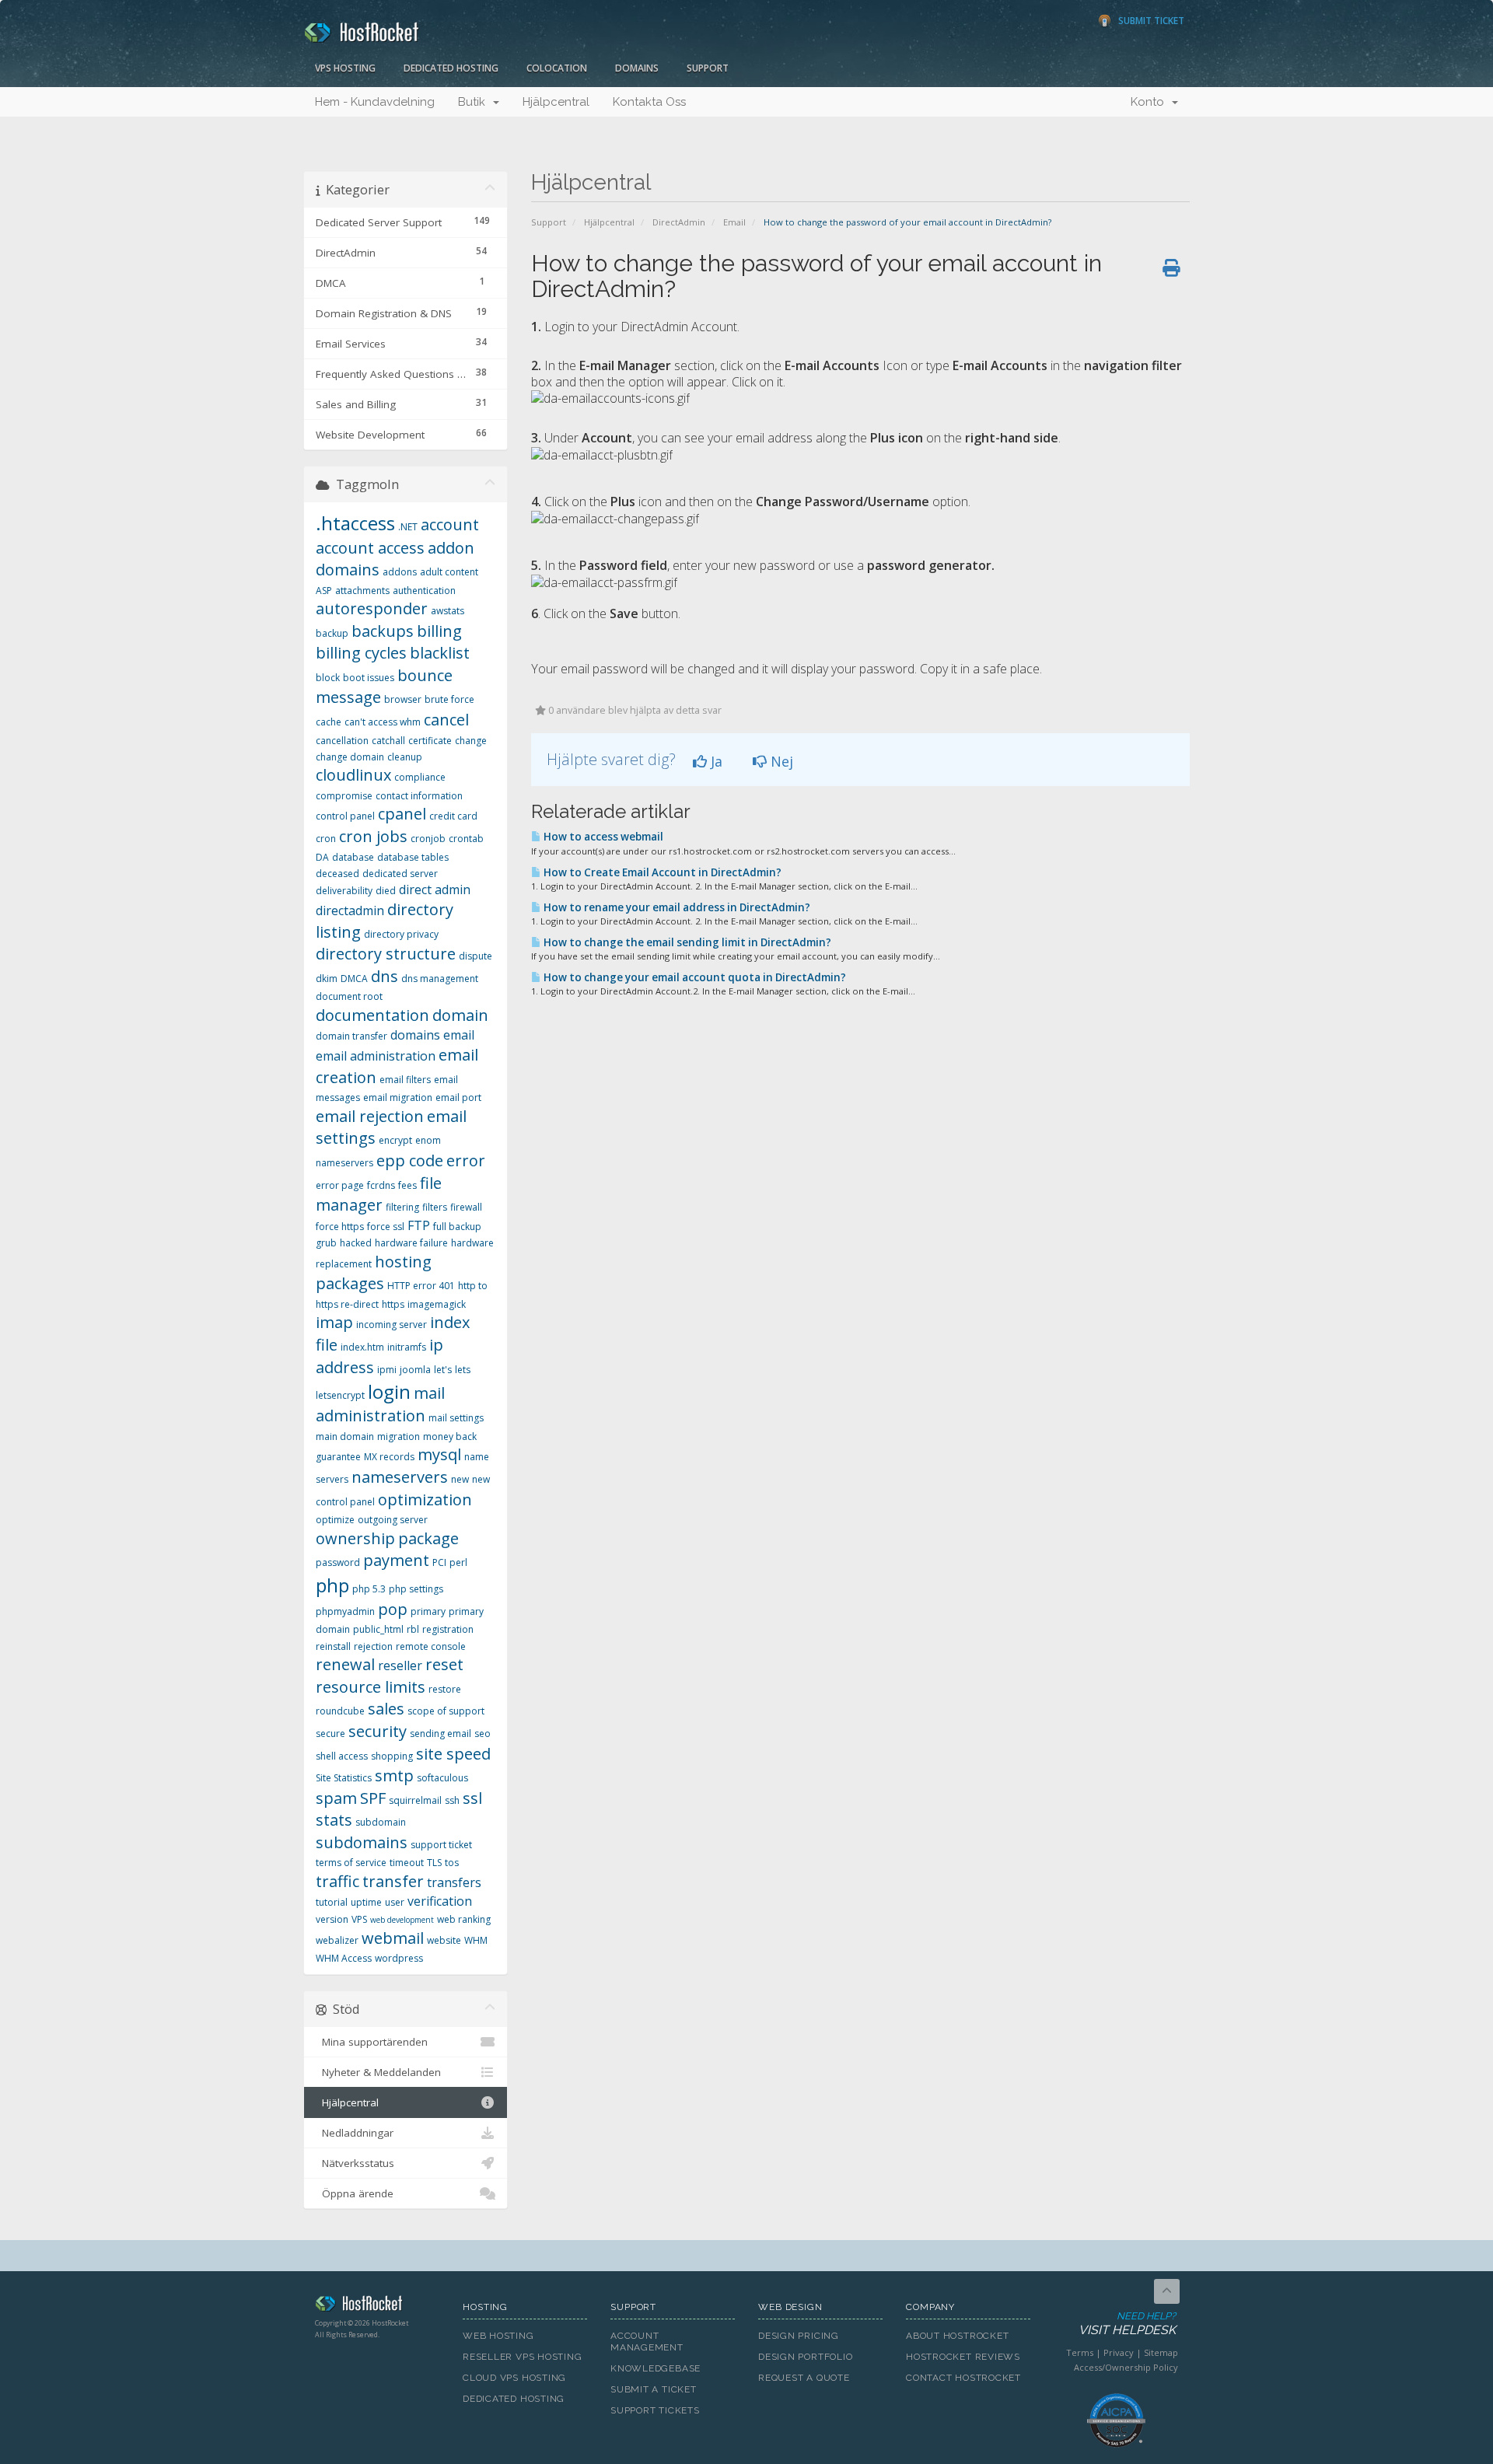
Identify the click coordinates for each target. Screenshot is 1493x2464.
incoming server (392, 1325)
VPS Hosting (345, 68)
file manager (379, 1194)
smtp (394, 1775)
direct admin (435, 889)
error (466, 1160)
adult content (449, 572)
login (389, 1391)
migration (399, 1436)
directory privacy (401, 934)
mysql (439, 1454)
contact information (419, 796)
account (450, 524)
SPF (373, 1798)
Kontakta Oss (649, 102)
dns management (440, 979)
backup (332, 633)
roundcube (340, 1711)
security (378, 1731)
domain (460, 1015)
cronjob (428, 839)
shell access (342, 1756)
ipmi (387, 1370)
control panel (345, 816)
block (328, 678)
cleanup (405, 757)
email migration (398, 1097)
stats (334, 1820)
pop (393, 1609)
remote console (431, 1646)
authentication (424, 591)
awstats (448, 611)
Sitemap (1161, 2352)
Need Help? (1127, 2324)
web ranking (464, 1919)
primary (428, 1611)
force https (340, 1227)
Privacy (1119, 2352)
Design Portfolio (805, 2357)
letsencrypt (340, 1395)
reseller (400, 1665)
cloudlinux (353, 775)
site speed (453, 1754)
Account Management (647, 2342)
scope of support (446, 1711)
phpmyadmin (345, 1611)
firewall (466, 1207)
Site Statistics (344, 1778)
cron (326, 839)
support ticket (441, 1845)
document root (349, 996)
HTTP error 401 (421, 1286)
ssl (472, 1798)
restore (445, 1689)
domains (415, 1035)
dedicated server (400, 874)
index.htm (362, 1347)
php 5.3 (369, 1589)
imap (334, 1322)
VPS (359, 1919)
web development (402, 1920)
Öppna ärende (355, 2193)
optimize (335, 1520)
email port (458, 1097)
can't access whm (383, 722)
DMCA (354, 979)
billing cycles (361, 653)
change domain (350, 757)
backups (383, 631)
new (460, 1479)
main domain (345, 1436)
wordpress (399, 1958)
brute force (449, 699)
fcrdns (381, 1185)
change (471, 741)
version (332, 1919)
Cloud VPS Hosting (514, 2378)
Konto (1150, 102)
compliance (420, 777)
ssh (452, 1800)
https (393, 1304)
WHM (476, 1940)
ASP (324, 591)
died (386, 891)
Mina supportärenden (372, 2042)
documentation (372, 1015)
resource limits (371, 1687)
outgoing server (393, 1520)
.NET (408, 527)
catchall (388, 741)
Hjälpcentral (556, 102)
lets (463, 1370)
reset (444, 1664)
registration (448, 1629)
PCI (439, 1562)
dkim (327, 979)
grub (326, 1243)
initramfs (407, 1347)
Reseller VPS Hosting (523, 2357)
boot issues (369, 678)
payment (396, 1560)
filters (435, 1207)
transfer (393, 1881)
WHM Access (344, 1958)
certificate (430, 741)
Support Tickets (655, 2410)
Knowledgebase (656, 2368)
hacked (356, 1243)
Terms (1080, 2352)
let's (443, 1370)
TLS (434, 1863)
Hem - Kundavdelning (375, 102)
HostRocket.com (377, 2306)
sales (386, 1709)
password (338, 1562)
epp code (410, 1160)
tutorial (332, 1902)
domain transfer (351, 1036)
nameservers (400, 1477)
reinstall (333, 1646)
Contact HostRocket (963, 2378)
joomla (415, 1370)
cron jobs (373, 836)
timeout (407, 1863)
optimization (425, 1499)
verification (440, 1901)
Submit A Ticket (654, 2389)
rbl (413, 1629)
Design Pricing (799, 2336)
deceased (337, 874)
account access (370, 548)
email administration (376, 1056)
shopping (392, 1756)
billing (439, 631)
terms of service (351, 1863)
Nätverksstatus (355, 2163)
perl (458, 1562)
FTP (419, 1225)
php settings (416, 1589)
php (332, 1585)
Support (708, 68)
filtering (402, 1207)
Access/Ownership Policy (1126, 2367)
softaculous (442, 1778)
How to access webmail (602, 837)
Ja (715, 761)
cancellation (342, 741)
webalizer (337, 1940)
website (444, 1940)
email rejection (370, 1116)
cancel (446, 720)
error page (340, 1185)
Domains (637, 68)
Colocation (557, 68)
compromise (344, 796)
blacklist (440, 653)
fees (407, 1185)
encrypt (395, 1140)
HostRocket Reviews (963, 2357)
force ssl (386, 1227)
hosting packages (374, 1273)
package (428, 1538)
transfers (454, 1882)
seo (483, 1734)
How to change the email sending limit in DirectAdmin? (686, 942)
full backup (457, 1227)
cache (329, 722)
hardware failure (411, 1243)
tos (452, 1863)
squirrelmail (415, 1800)
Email (734, 222)
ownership (355, 1538)
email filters (405, 1080)
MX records (389, 1457)
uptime (366, 1902)
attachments (362, 591)
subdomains (362, 1842)
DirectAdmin (679, 222)
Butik (475, 102)
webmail (393, 1938)
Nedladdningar (355, 2133)
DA (322, 857)
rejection (373, 1646)
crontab (466, 839)
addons (400, 572)
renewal (345, 1664)
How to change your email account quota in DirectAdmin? (694, 977)
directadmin (350, 910)
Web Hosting (498, 2336)
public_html (378, 1629)
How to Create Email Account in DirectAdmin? (661, 872)
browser (403, 699)
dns (385, 976)
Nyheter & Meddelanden (378, 2072)
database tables (413, 857)
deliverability (344, 891)
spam (336, 1798)
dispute (476, 956)
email (459, 1035)
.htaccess (355, 523)
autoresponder (372, 608)
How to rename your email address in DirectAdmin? (676, 907)
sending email (441, 1734)
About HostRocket (957, 2336)
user (395, 1902)
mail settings (456, 1418)
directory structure (386, 954)
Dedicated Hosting (451, 68)
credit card (453, 816)
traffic (337, 1881)
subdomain (381, 1822)
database (353, 857)
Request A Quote (804, 2378)
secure (330, 1734)
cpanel (402, 814)
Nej (780, 761)
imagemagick (437, 1304)
